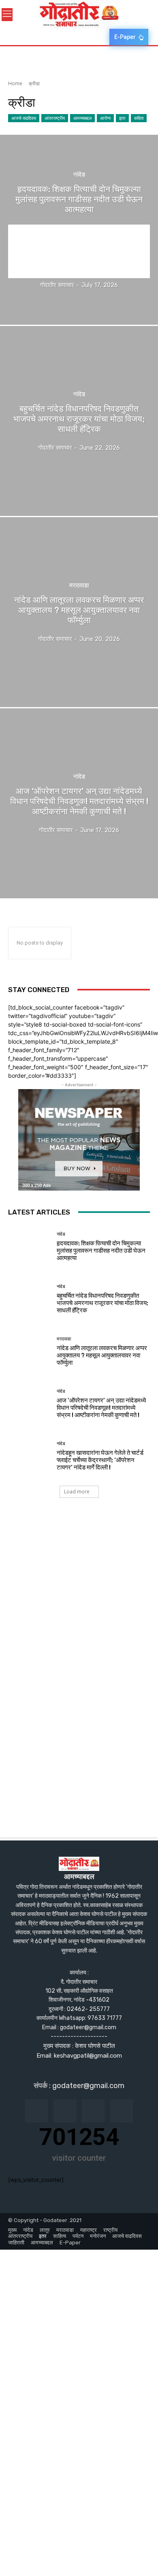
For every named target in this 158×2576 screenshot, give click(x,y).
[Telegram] (93, 2111)
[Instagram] (65, 2111)
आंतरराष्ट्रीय (55, 118)
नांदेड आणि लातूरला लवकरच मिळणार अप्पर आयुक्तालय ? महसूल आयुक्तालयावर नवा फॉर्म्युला (102, 1355)
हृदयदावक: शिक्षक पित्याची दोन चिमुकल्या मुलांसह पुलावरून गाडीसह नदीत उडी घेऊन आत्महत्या (101, 1251)
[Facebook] (36, 2111)
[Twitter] (122, 2111)
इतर (122, 118)
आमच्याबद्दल (82, 118)
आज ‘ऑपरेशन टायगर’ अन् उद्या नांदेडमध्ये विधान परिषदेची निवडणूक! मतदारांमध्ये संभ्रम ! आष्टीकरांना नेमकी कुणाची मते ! (101, 1408)
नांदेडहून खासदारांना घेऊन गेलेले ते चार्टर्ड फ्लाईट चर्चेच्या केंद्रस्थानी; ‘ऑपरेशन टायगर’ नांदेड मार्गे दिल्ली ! (100, 1460)
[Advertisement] (79, 1597)
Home (15, 83)
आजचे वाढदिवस (24, 118)
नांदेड (79, 175)
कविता (139, 118)
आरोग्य (105, 118)
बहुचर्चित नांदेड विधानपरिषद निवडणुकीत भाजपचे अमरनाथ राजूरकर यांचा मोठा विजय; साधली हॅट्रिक (102, 1303)
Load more (77, 1492)
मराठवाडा (79, 586)
